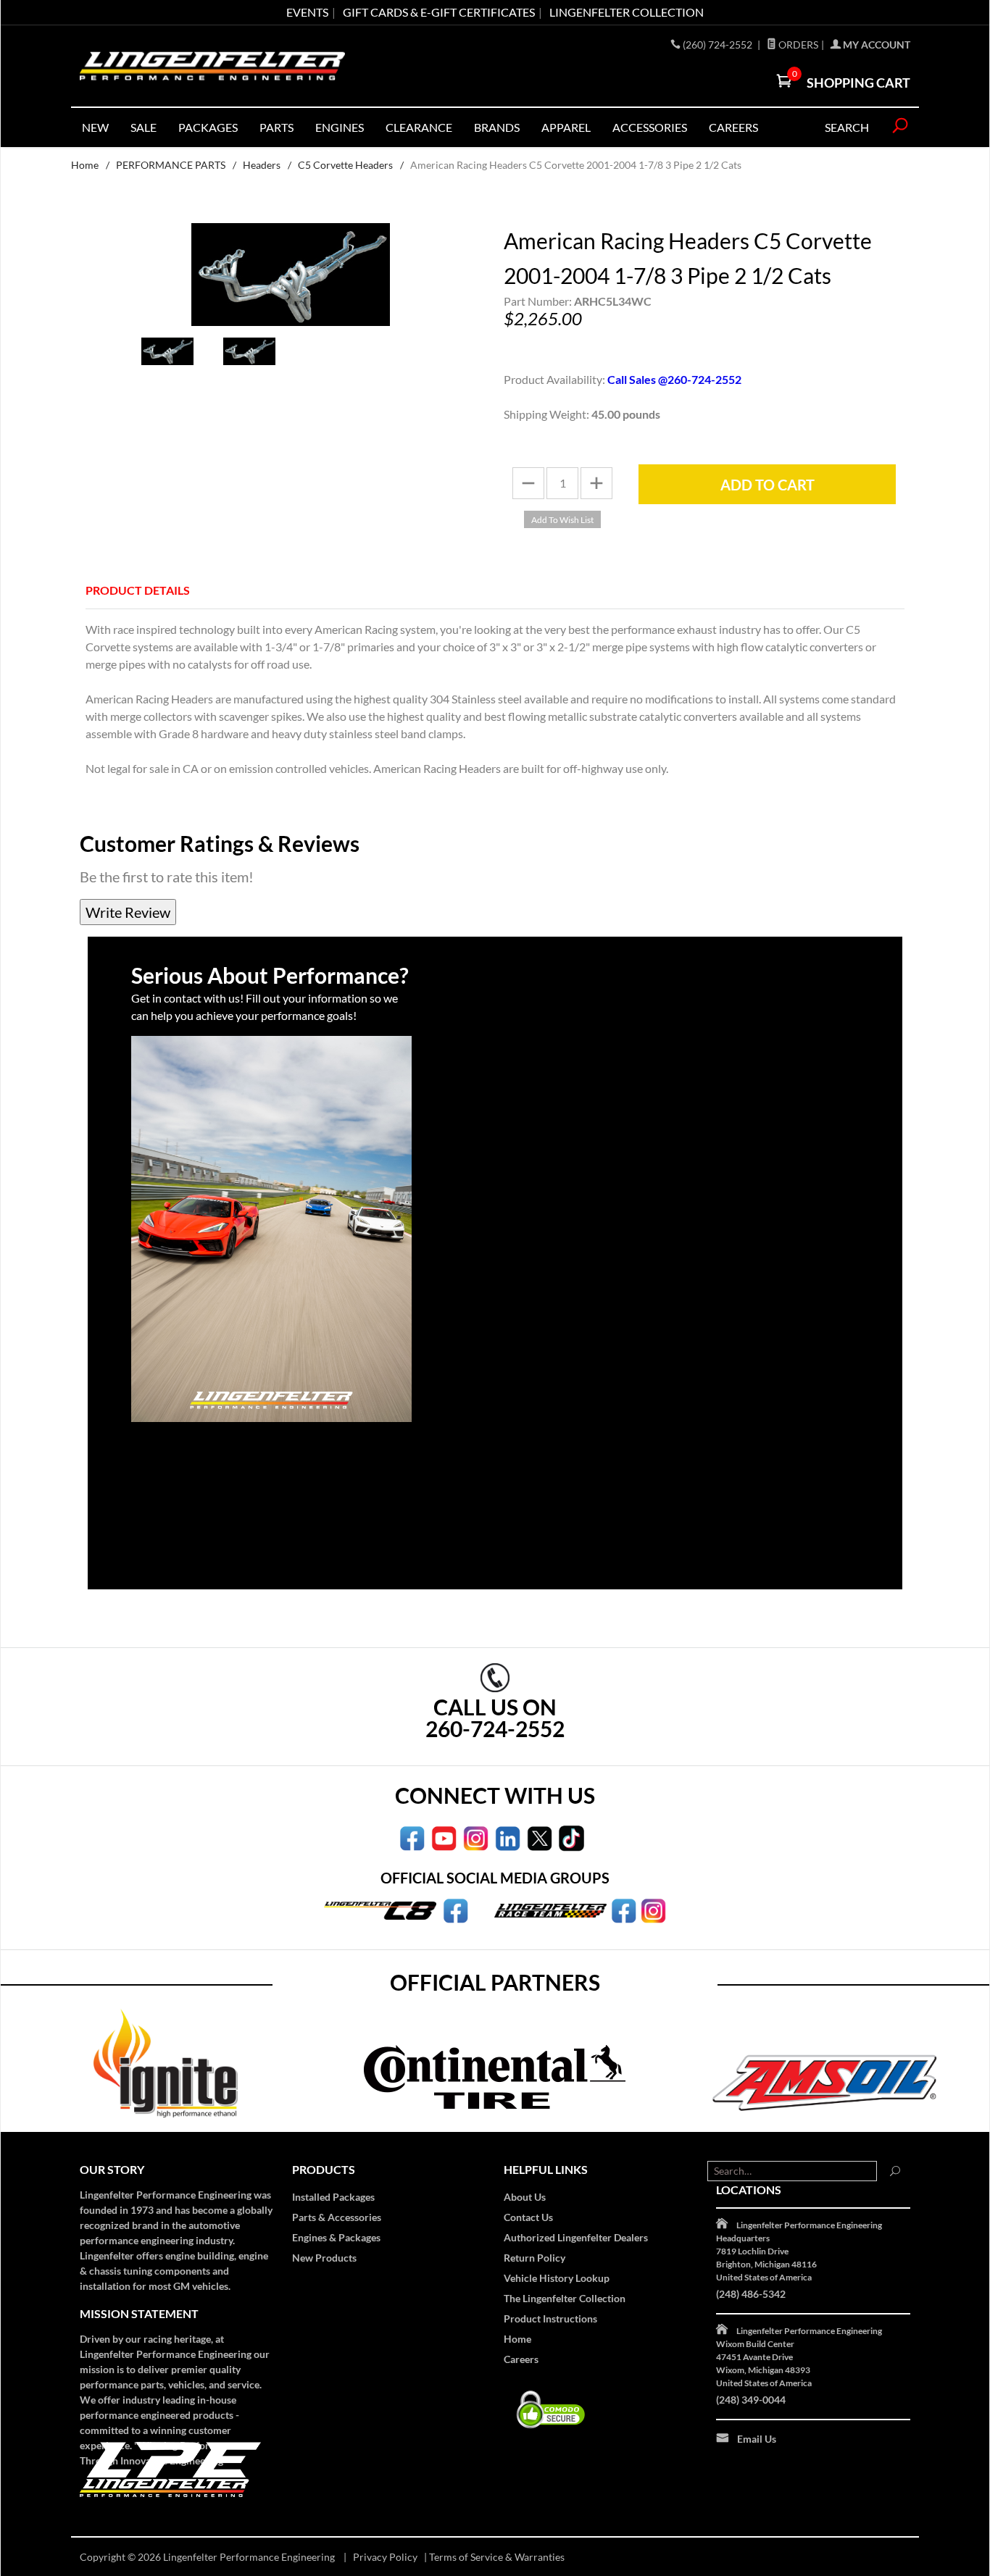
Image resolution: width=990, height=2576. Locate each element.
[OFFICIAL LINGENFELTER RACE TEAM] (624, 1910)
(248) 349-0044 (751, 2400)
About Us (525, 2197)
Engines (340, 127)
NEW (95, 127)
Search (847, 127)
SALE (143, 127)
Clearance (419, 127)
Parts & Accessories (337, 2217)
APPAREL (566, 127)
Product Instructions (550, 2318)
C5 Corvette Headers (345, 165)
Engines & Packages (336, 2237)
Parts (276, 127)
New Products (324, 2258)
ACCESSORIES (650, 127)
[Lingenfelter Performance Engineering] (212, 66)
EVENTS (307, 12)
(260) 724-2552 (719, 45)
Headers (262, 165)
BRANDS (497, 127)
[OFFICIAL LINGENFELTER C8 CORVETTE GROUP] (456, 1910)
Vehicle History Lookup (557, 2278)
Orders (797, 45)
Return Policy (534, 2258)
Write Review (128, 912)
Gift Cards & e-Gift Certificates (439, 12)
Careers (521, 2359)
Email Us (757, 2439)
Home (85, 165)
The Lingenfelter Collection (565, 2298)
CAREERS (733, 127)
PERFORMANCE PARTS (171, 165)
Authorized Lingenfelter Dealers (576, 2237)
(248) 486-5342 (751, 2294)
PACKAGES (208, 127)
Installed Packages (333, 2197)
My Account (875, 45)
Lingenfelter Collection (627, 12)
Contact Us (528, 2217)
